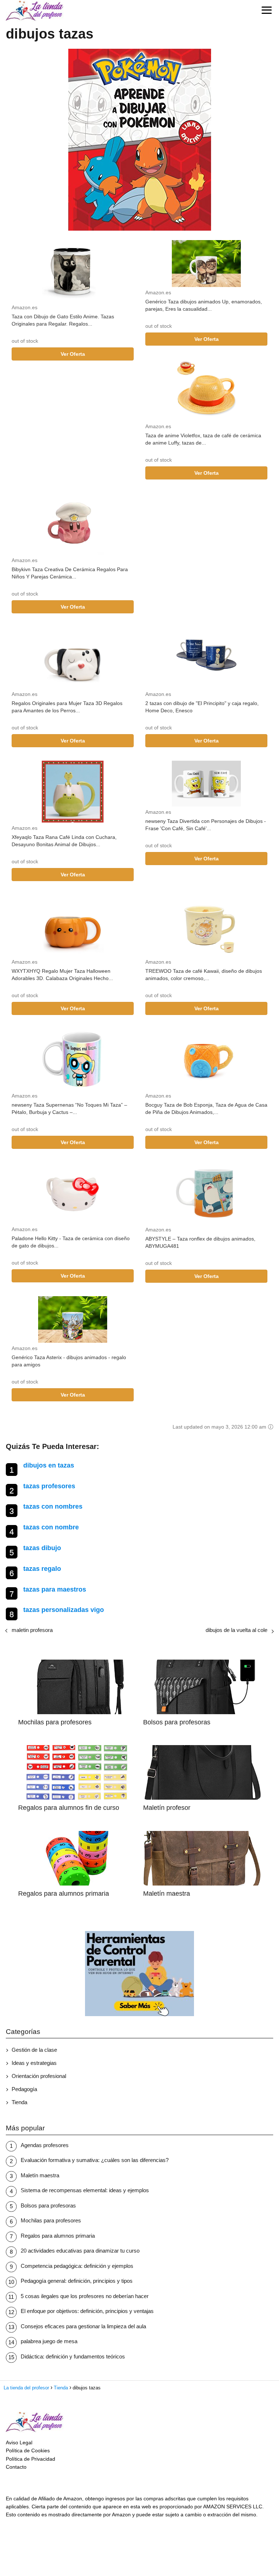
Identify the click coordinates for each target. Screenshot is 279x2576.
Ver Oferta (73, 354)
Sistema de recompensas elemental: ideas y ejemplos (85, 2190)
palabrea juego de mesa (49, 2341)
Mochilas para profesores (51, 2220)
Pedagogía (24, 2089)
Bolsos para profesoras (48, 2205)
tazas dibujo (42, 1548)
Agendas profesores (45, 2145)
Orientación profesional (39, 2076)
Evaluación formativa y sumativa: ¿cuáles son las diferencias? (95, 2160)
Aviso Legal (19, 2442)
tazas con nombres (53, 1506)
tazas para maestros (55, 1589)
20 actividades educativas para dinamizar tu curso (80, 2251)
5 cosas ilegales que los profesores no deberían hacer (85, 2296)
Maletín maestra (40, 2175)
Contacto (16, 2467)
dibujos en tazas (49, 1465)
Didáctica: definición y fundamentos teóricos (73, 2356)
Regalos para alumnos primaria (58, 2236)
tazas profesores (49, 1486)
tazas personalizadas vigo (64, 1610)
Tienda (19, 2102)
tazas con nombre (51, 1527)
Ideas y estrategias (34, 2063)
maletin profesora (32, 1630)
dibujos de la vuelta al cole (236, 1630)
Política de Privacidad (31, 2459)
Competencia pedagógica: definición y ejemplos (77, 2266)
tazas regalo (42, 1569)
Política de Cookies (28, 2450)
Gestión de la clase (34, 2050)
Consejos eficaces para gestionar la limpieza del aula (83, 2326)
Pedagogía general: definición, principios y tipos (77, 2281)
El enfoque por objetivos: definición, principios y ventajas (87, 2311)
